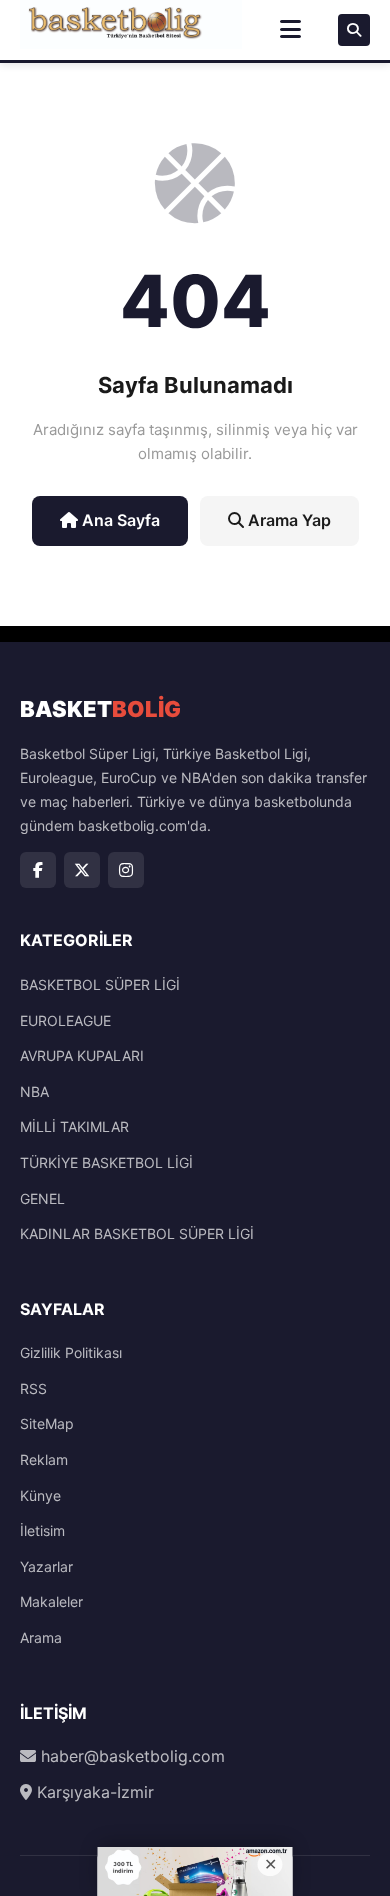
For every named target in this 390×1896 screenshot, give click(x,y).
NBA (34, 1091)
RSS (33, 1388)
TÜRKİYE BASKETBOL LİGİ (106, 1162)
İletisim (42, 1530)
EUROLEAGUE (65, 1020)
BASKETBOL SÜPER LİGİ (100, 984)
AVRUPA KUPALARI (82, 1055)
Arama (41, 1637)
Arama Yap (287, 520)
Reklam (44, 1459)
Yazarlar (46, 1566)
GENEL (42, 1198)
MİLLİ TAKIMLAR (74, 1126)
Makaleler (51, 1601)
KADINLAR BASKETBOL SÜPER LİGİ (137, 1233)
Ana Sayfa (119, 520)
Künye (40, 1495)
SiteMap (47, 1423)
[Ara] (354, 30)
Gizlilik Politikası (71, 1352)
